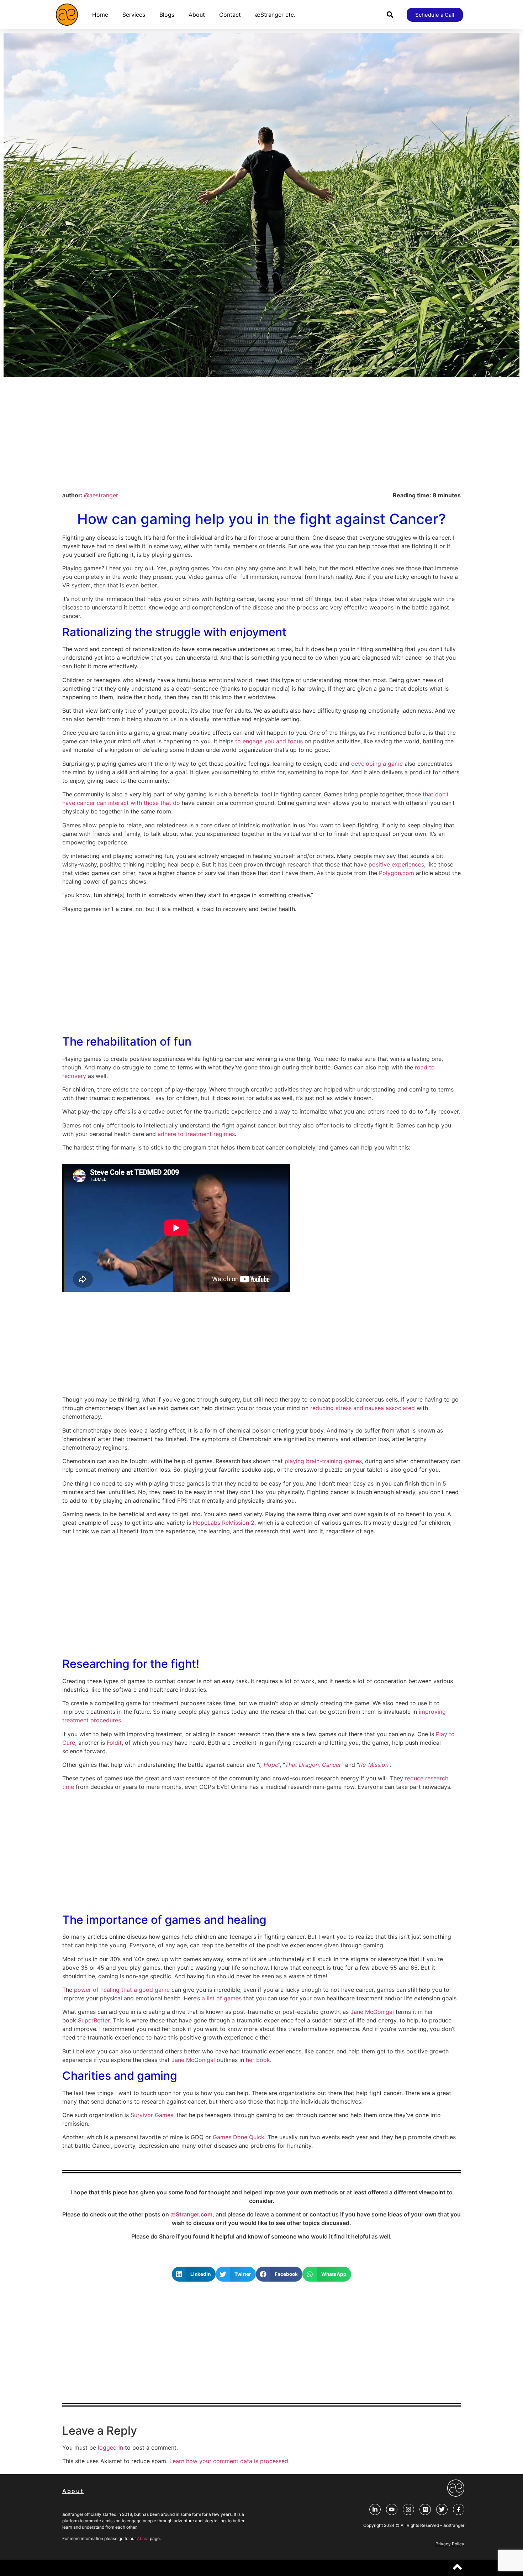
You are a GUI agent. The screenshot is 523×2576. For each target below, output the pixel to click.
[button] (390, 15)
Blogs (167, 15)
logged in (110, 2447)
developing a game (377, 764)
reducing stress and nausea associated (363, 1408)
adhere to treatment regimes (196, 1134)
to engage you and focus (269, 741)
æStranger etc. (275, 15)
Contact (230, 15)
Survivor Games (152, 2115)
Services (134, 15)
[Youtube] (392, 2509)
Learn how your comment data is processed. (229, 2461)
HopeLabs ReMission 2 (224, 1523)
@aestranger (101, 495)
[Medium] (425, 2509)
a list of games (222, 1998)
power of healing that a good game (122, 1990)
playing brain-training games (323, 1461)
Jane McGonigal (372, 2012)
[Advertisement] (261, 434)
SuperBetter (94, 2020)
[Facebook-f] (459, 2509)
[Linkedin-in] (375, 2509)
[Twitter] (442, 2509)
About (197, 15)
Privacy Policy (450, 2544)
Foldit (114, 1743)
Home (100, 15)
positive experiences (396, 864)
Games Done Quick (239, 2137)
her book (258, 2060)
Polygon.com (397, 873)
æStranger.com (191, 2214)
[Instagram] (408, 2509)
